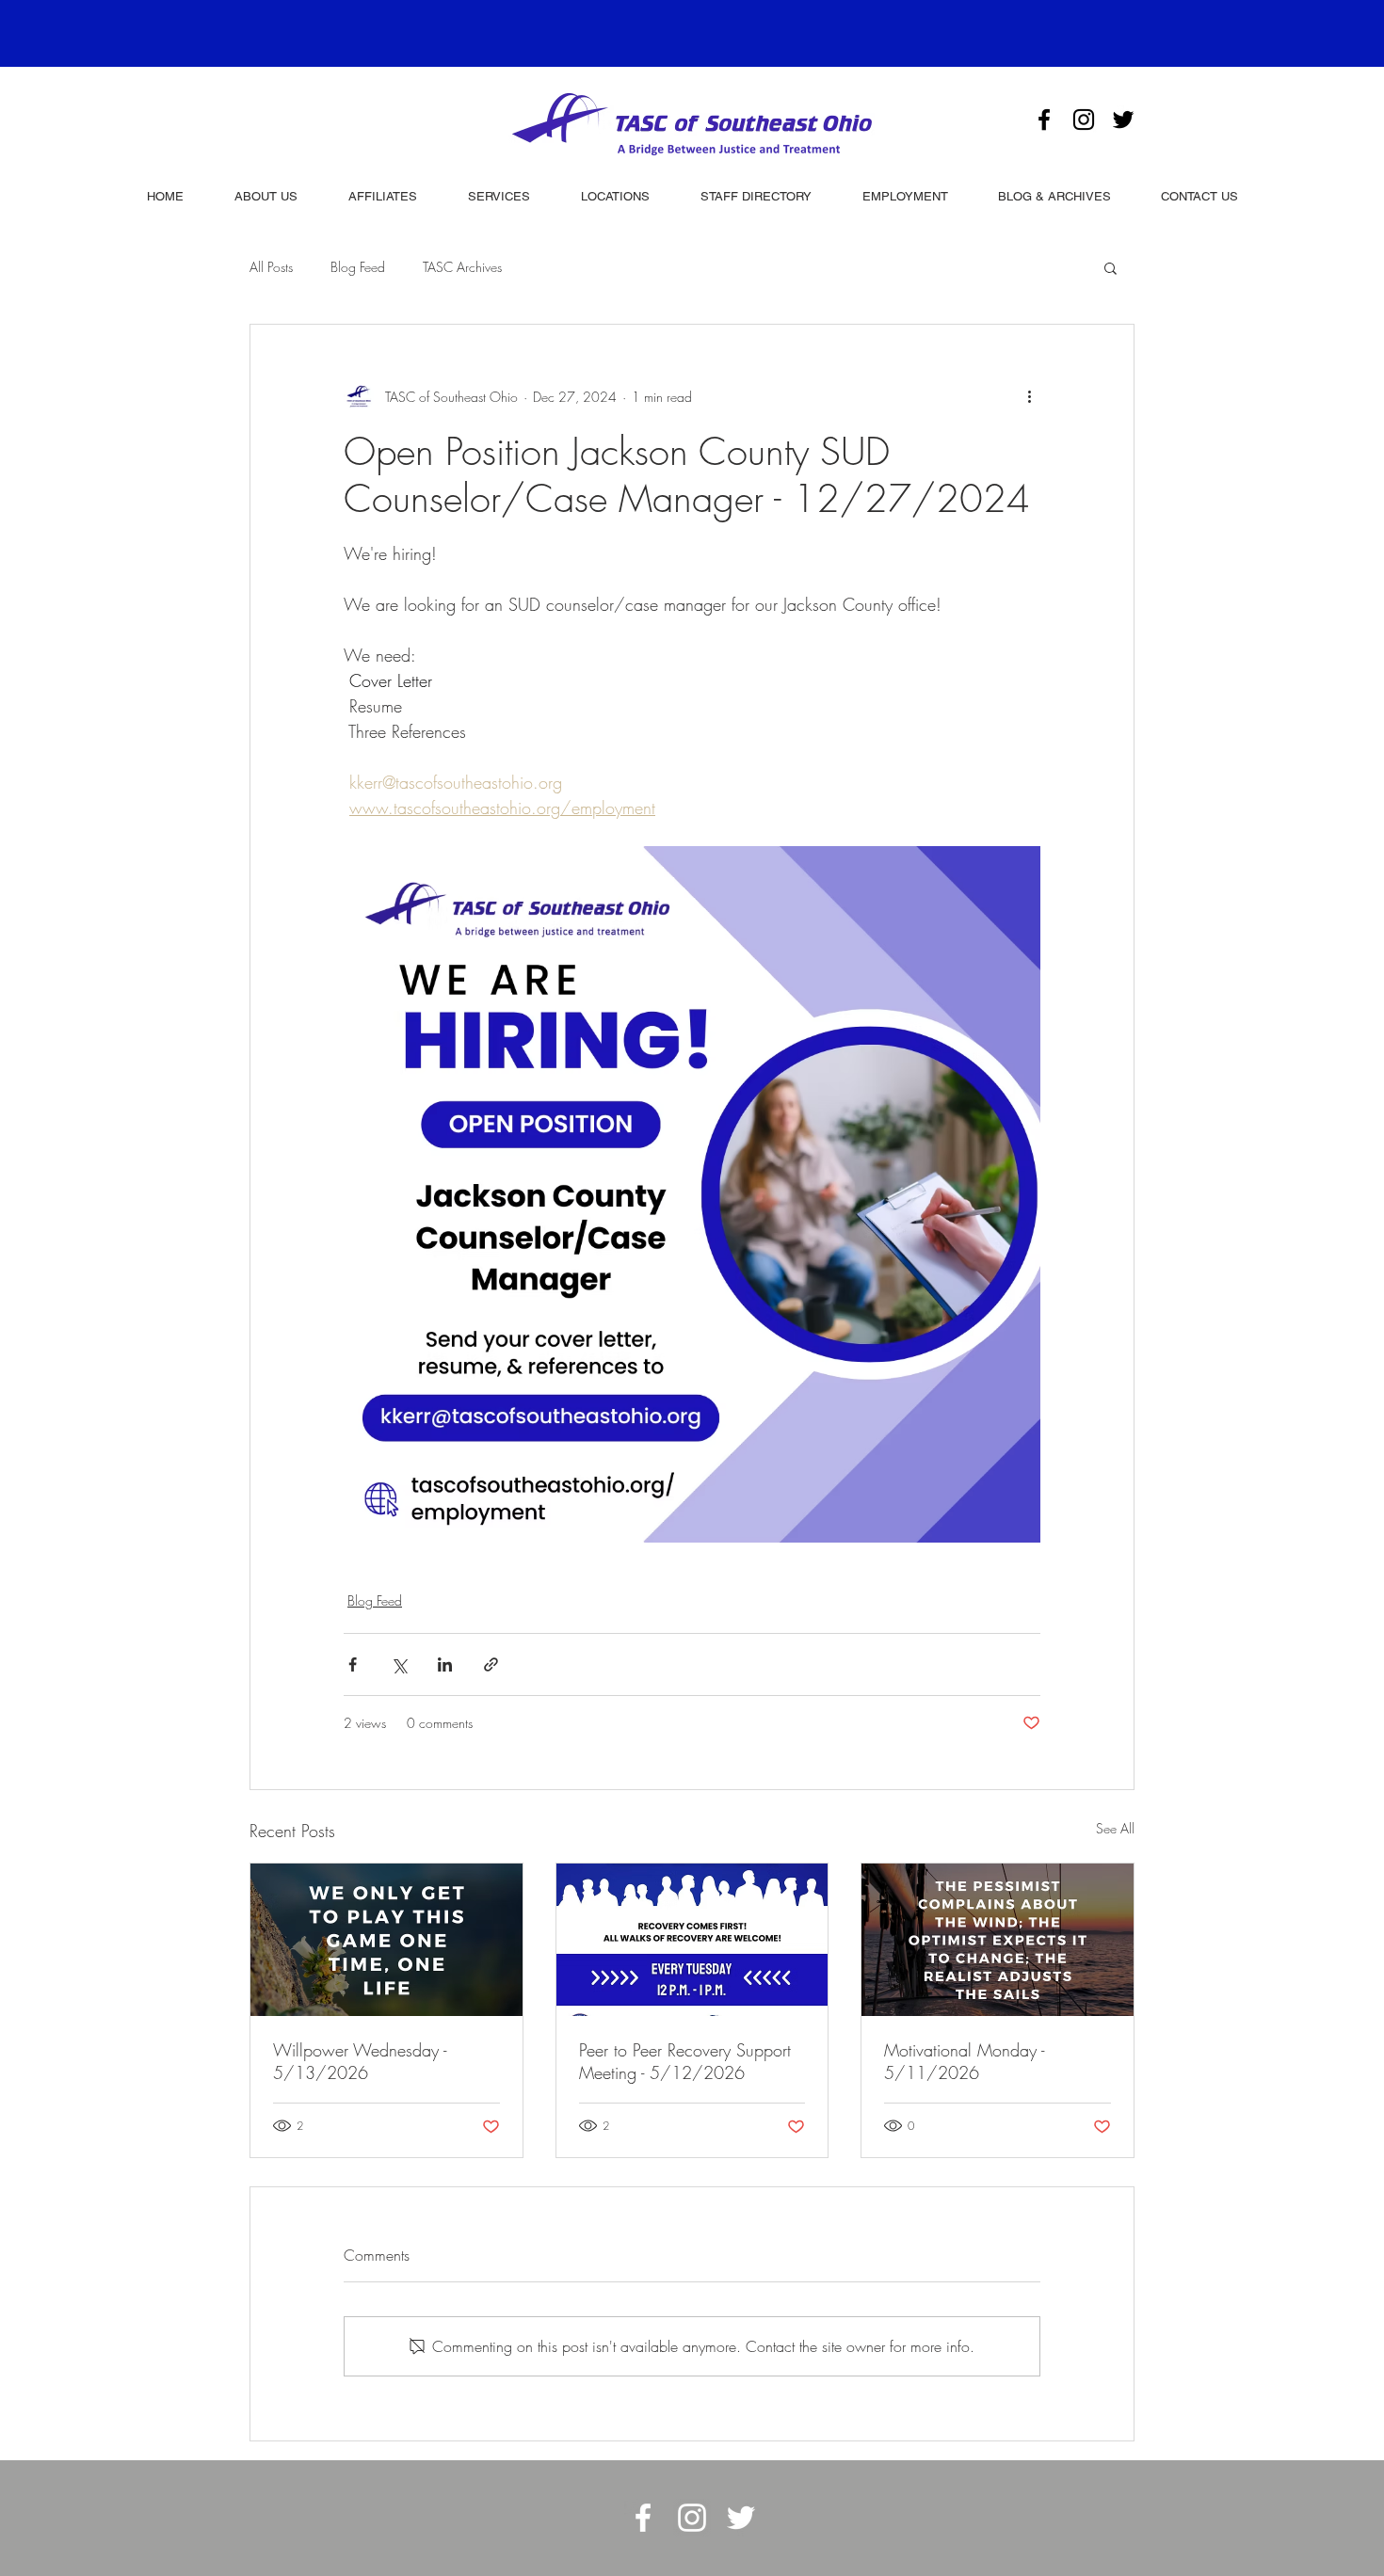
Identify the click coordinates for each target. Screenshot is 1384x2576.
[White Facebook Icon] (643, 2518)
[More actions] (1029, 396)
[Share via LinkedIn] (445, 1664)
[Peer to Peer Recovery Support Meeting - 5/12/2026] (692, 1940)
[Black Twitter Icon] (1123, 120)
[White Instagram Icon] (692, 2518)
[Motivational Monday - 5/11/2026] (998, 1940)
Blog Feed (358, 267)
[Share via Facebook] (353, 1664)
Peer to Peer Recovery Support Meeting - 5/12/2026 (685, 2061)
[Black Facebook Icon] (1044, 120)
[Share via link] (491, 1664)
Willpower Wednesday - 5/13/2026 (360, 2061)
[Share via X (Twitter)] (399, 1664)
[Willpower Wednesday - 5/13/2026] (386, 1940)
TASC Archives (462, 267)
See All (1115, 1828)
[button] (1110, 267)
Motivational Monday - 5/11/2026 (964, 2061)
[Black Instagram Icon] (1084, 120)
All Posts (271, 267)
